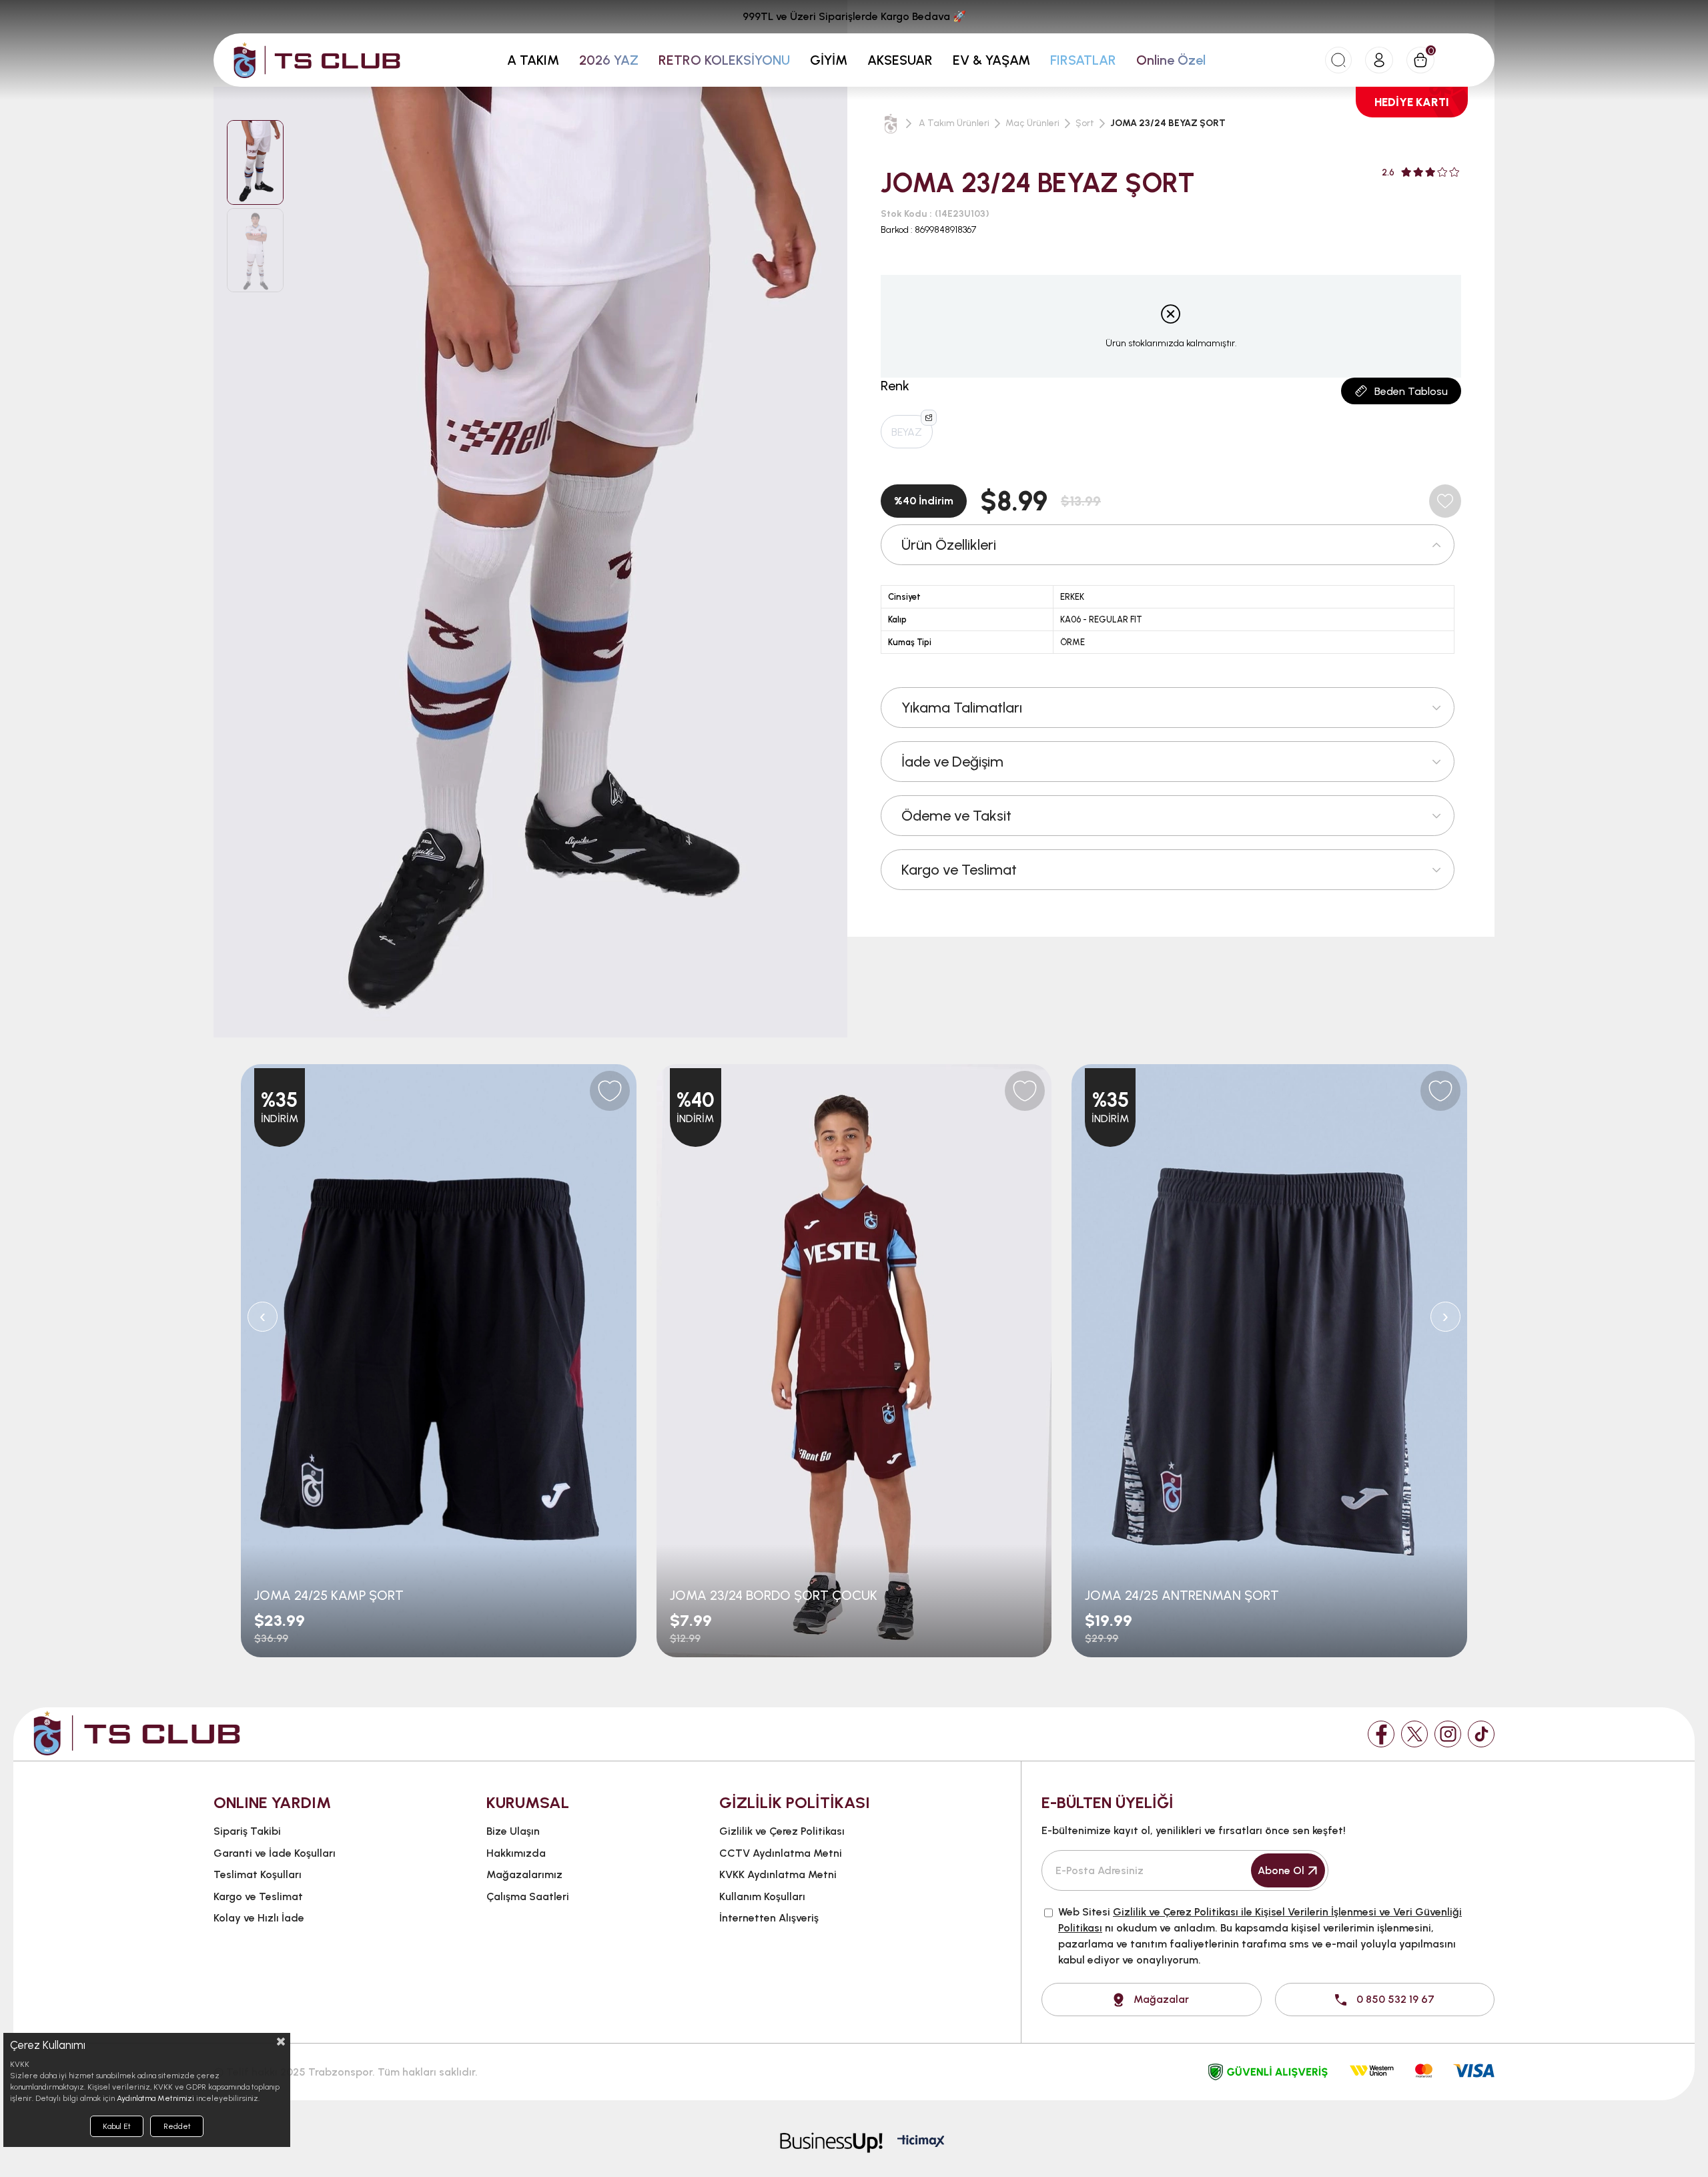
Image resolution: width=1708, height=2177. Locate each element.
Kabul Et (117, 2126)
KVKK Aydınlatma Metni (778, 1874)
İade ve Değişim (952, 762)
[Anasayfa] (891, 123)
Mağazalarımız (524, 1874)
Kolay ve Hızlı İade (259, 1918)
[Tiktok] (1481, 1734)
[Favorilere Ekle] (1445, 501)
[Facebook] (1381, 1734)
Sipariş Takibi (247, 1831)
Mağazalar (1161, 1999)
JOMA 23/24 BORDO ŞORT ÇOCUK (774, 1595)
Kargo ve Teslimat (959, 870)
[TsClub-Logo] (137, 1733)
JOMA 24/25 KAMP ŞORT (329, 1595)
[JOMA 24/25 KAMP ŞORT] (439, 1361)
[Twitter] (1414, 1734)
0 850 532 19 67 (1395, 1999)
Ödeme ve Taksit (956, 816)
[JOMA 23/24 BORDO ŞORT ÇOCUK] (854, 1361)
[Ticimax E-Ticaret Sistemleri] (921, 2142)
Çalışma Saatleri (528, 1896)
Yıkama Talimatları (962, 708)
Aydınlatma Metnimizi (155, 2098)
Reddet (177, 2126)
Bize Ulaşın (513, 1831)
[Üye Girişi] (1379, 60)
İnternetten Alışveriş (769, 1918)
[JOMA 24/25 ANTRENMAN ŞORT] (1269, 1361)
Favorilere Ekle (610, 1091)
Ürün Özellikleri (949, 545)
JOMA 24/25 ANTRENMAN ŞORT (1182, 1595)
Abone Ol (1281, 1870)
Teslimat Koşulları (258, 1874)
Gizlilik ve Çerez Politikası (782, 1831)
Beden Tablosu (1411, 391)
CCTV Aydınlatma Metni (781, 1853)
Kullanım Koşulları (762, 1896)
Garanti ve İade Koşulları (275, 1853)
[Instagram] (1448, 1734)
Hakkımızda (516, 1853)
